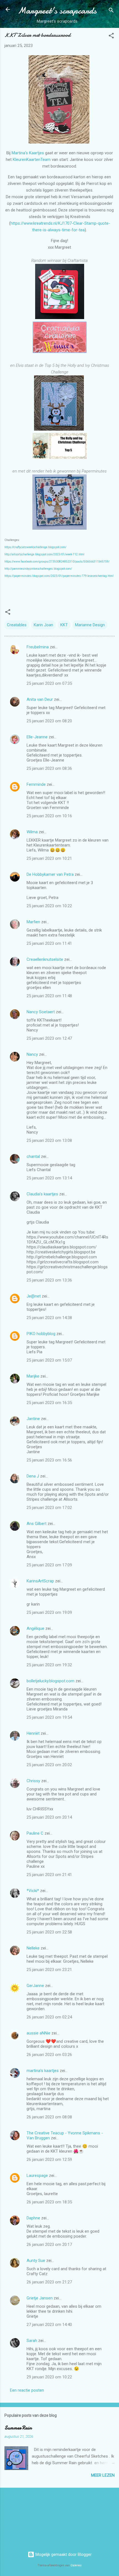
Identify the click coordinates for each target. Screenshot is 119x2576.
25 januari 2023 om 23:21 (49, 1970)
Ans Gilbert (37, 1524)
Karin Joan (43, 625)
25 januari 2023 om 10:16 (49, 816)
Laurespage (37, 2176)
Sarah (32, 2341)
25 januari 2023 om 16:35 (49, 1403)
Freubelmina (38, 647)
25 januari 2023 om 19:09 (49, 1612)
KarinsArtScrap (40, 1581)
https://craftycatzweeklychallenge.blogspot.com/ (35, 547)
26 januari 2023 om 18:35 (49, 2202)
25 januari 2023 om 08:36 (49, 768)
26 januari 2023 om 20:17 (49, 2245)
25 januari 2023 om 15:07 (49, 1360)
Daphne (33, 2218)
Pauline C (35, 1833)
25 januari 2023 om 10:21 (49, 858)
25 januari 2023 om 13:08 (49, 1140)
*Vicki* (33, 1891)
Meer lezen (103, 2475)
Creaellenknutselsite (45, 959)
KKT (64, 625)
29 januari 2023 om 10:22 (49, 2377)
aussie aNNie (38, 2033)
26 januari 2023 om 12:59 (49, 2160)
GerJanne (35, 1986)
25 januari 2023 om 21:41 (49, 1875)
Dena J (33, 1476)
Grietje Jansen (40, 2298)
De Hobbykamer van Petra (50, 874)
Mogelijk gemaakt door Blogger (63, 2554)
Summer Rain (18, 2428)
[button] (111, 37)
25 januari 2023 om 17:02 (49, 1508)
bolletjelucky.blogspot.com (51, 1681)
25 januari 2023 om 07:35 (49, 683)
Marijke (33, 1376)
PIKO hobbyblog (41, 1334)
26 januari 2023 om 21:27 (49, 2282)
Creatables (17, 625)
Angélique (36, 1628)
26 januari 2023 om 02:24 (49, 2017)
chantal (33, 1156)
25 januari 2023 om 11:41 (49, 943)
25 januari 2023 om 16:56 (49, 1460)
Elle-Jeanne (37, 737)
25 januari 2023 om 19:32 (49, 1665)
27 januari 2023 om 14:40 (49, 2325)
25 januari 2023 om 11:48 (49, 996)
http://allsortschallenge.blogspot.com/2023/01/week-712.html (44, 554)
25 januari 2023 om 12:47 (49, 1038)
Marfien (33, 922)
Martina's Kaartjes (28, 153)
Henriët (33, 1733)
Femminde (36, 784)
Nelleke (33, 1948)
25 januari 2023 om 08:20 (49, 721)
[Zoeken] (111, 11)
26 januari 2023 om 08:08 (49, 2117)
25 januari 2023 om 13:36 (49, 1280)
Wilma (32, 832)
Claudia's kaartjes (42, 1194)
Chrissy (33, 1781)
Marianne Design (90, 625)
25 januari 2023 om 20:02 (49, 1765)
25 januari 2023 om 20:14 (49, 1817)
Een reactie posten (27, 2390)
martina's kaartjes (43, 2071)
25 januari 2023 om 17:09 (49, 1565)
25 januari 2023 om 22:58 (49, 1932)
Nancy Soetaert (41, 1012)
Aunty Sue (36, 2261)
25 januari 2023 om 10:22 (49, 906)
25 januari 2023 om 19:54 (49, 1717)
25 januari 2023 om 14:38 (49, 1318)
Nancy (32, 1054)
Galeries (76, 2565)
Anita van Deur (40, 699)
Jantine (33, 1419)
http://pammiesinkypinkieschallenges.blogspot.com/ (38, 569)
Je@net (34, 1296)
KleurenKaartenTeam (32, 160)
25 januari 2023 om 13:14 (49, 1178)
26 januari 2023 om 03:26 (49, 2055)
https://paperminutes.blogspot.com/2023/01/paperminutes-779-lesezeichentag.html (59, 576)
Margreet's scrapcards (57, 11)
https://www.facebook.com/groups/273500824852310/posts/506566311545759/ (57, 562)
